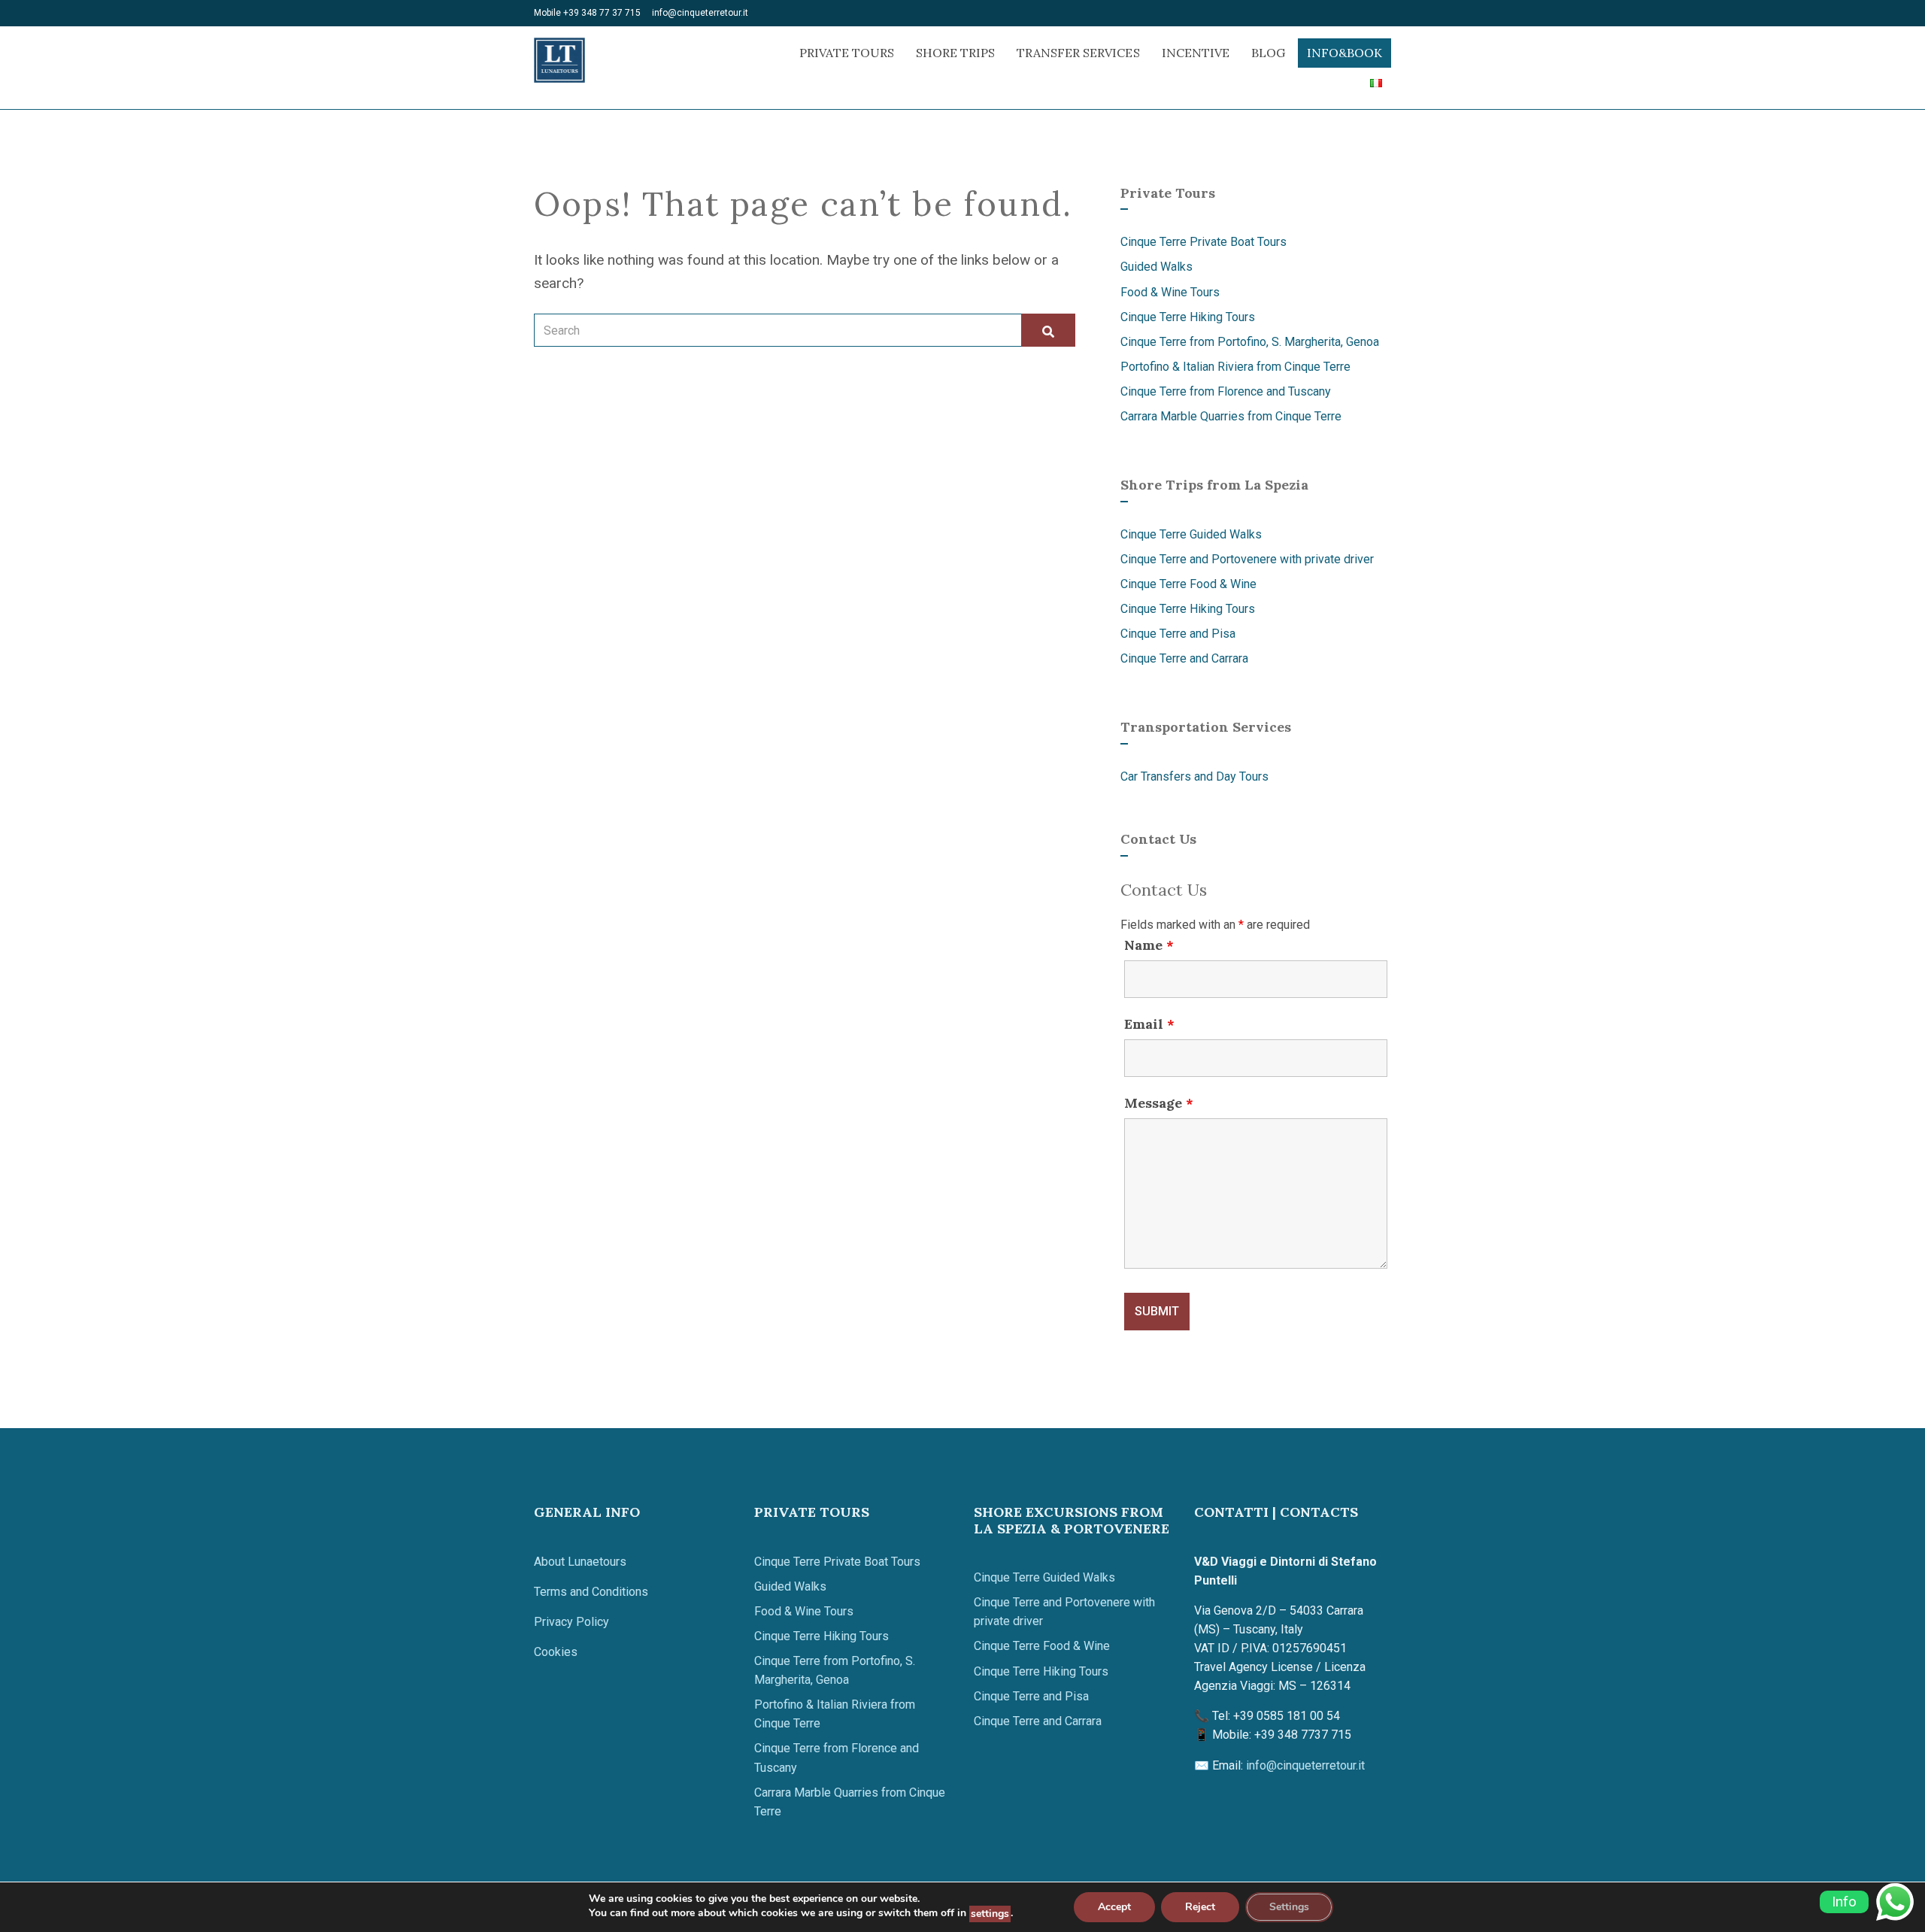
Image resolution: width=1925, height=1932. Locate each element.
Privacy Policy (571, 1622)
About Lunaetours (580, 1562)
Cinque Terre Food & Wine (1188, 584)
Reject (1200, 1907)
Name (1149, 945)
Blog (1268, 53)
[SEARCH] (1048, 330)
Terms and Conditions (591, 1592)
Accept (1114, 1907)
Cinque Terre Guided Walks (1191, 534)
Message (1159, 1103)
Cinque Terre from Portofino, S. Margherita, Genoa (1250, 342)
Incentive (1196, 53)
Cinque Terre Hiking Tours (1188, 317)
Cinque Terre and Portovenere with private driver (1247, 559)
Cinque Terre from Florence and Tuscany (1226, 391)
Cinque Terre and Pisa (1178, 634)
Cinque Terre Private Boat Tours (1204, 242)
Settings (1289, 1907)
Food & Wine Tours (1170, 292)
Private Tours (847, 53)
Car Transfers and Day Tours (1194, 776)
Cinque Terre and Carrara (1184, 658)
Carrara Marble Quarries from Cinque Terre (1231, 416)
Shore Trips (955, 53)
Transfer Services (1078, 53)
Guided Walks (1157, 267)
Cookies (556, 1652)
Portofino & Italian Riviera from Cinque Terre (1235, 367)
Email (1149, 1024)
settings (990, 1914)
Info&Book (1344, 53)
